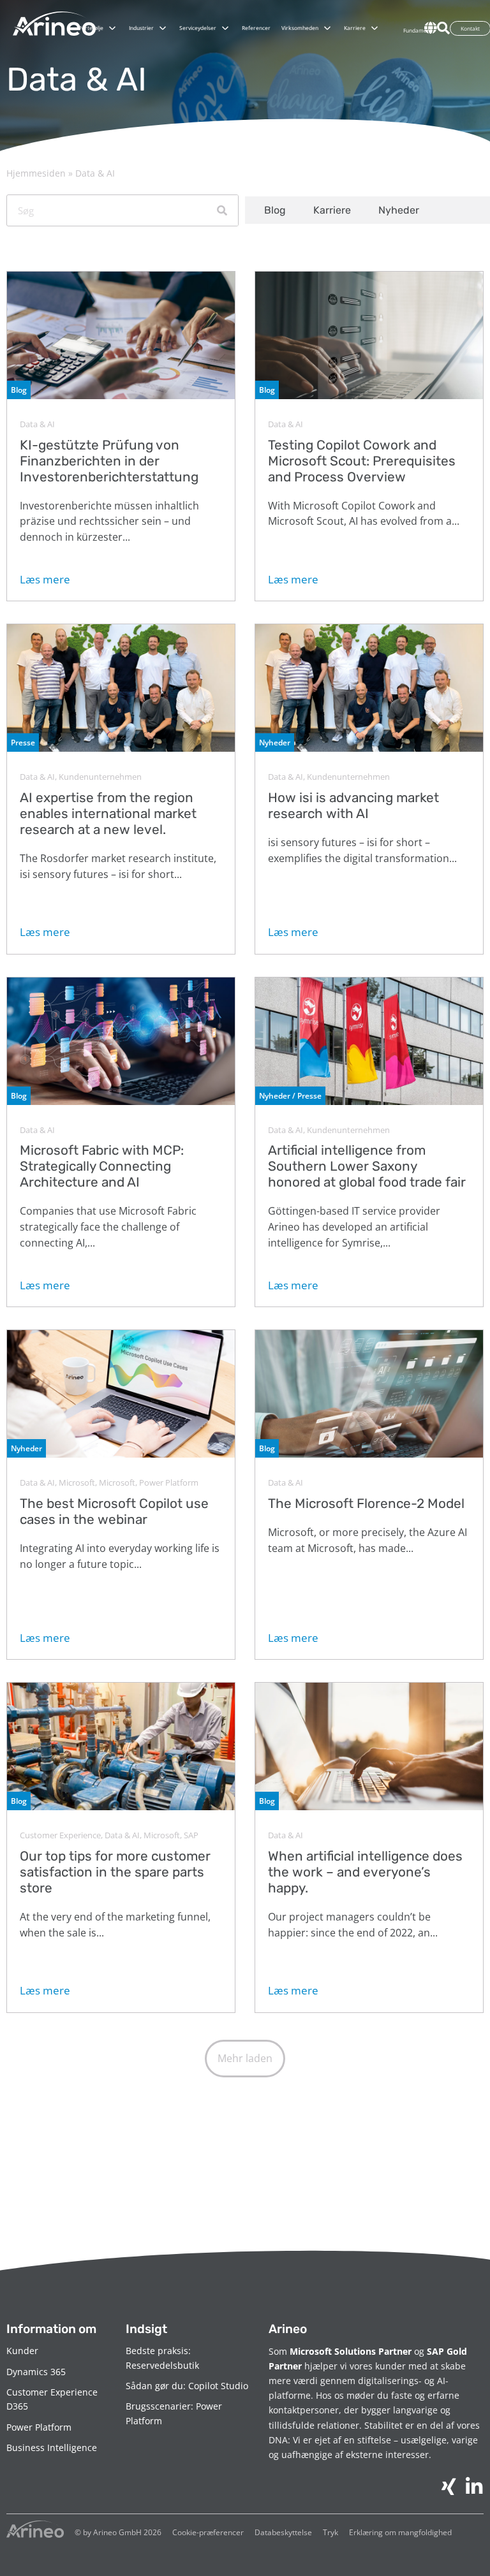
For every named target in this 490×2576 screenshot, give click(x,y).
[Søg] (222, 210)
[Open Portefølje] (112, 28)
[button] (245, 2059)
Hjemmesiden (36, 173)
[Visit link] (121, 436)
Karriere (332, 210)
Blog (275, 210)
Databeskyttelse (283, 2532)
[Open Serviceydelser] (225, 28)
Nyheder (399, 210)
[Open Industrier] (163, 28)
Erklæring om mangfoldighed (400, 2532)
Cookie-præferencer (208, 2532)
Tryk (330, 2532)
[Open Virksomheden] (327, 28)
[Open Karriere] (375, 28)
